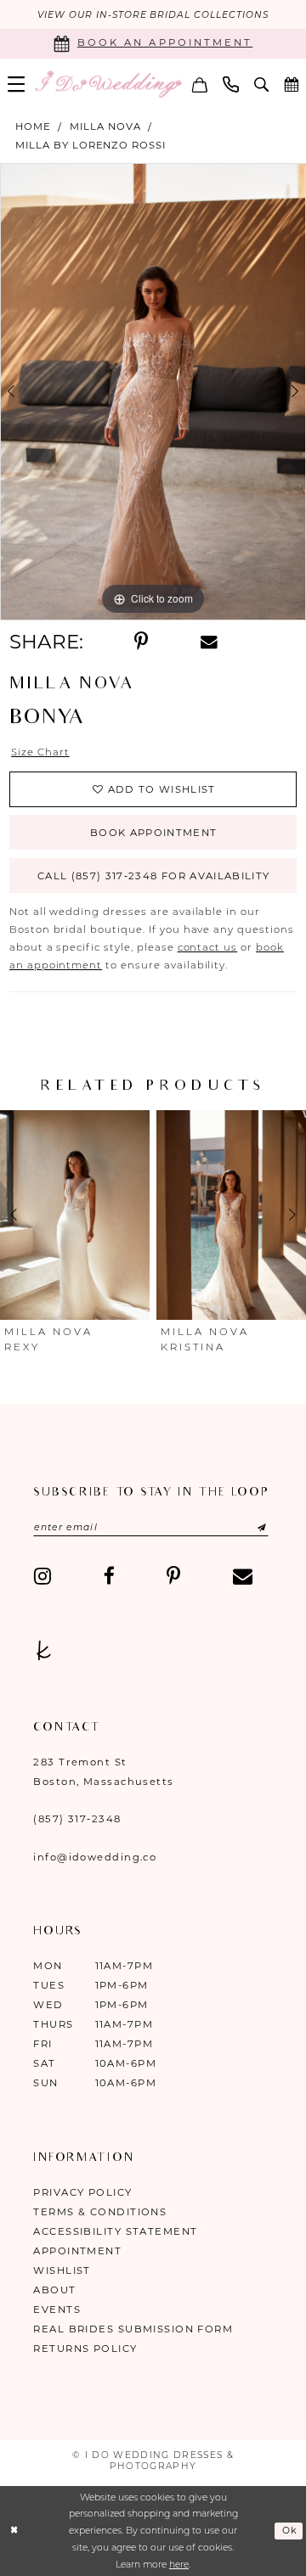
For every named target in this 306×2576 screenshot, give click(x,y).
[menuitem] (16, 84)
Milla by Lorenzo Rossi (91, 145)
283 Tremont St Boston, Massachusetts (103, 1772)
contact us (208, 947)
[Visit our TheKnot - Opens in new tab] (44, 1651)
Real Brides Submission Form (133, 2329)
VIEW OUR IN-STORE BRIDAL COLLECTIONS (153, 15)
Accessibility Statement (115, 2231)
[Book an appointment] (291, 84)
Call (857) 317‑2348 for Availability (153, 876)
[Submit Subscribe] (246, 1527)
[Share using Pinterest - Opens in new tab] (141, 642)
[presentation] (78, 1215)
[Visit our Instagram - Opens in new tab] (42, 1577)
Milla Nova (105, 126)
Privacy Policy (82, 2192)
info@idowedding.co (95, 1857)
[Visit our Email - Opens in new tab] (243, 1577)
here (179, 2565)
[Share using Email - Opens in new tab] (209, 642)
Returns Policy (85, 2349)
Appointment (77, 2251)
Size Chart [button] (40, 752)
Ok (290, 2531)
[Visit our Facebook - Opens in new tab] (109, 1577)
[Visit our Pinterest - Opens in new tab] (173, 1577)
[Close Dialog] (14, 2531)
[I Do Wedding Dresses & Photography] (108, 84)
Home (33, 126)
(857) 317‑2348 (77, 1819)
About (54, 2290)
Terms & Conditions (100, 2212)
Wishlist (62, 2270)
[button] (16, 84)
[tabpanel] (153, 392)
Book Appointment (154, 833)
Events (57, 2309)
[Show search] (261, 84)
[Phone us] (231, 84)
